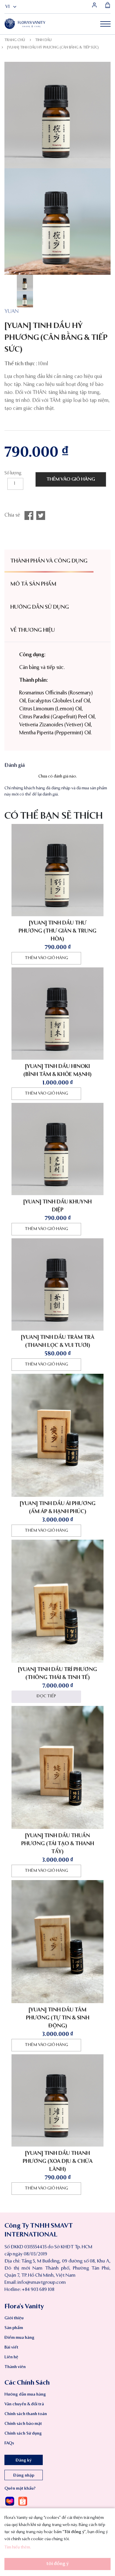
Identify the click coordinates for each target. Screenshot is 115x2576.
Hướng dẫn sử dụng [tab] (40, 607)
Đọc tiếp (46, 1696)
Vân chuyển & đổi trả (24, 2404)
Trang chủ (15, 40)
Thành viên (15, 2367)
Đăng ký (24, 2460)
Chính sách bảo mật (23, 2424)
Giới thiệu (14, 2318)
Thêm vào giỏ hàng (71, 479)
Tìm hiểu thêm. (18, 2547)
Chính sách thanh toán (26, 2414)
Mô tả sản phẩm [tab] (33, 584)
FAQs (9, 2443)
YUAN (11, 311)
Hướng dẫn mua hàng (25, 2394)
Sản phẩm (14, 2328)
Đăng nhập (24, 2475)
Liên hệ (11, 2357)
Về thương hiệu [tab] (33, 630)
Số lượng (13, 473)
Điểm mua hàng (19, 2338)
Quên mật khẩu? (20, 2488)
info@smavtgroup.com (42, 2283)
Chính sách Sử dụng (23, 2433)
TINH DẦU (43, 40)
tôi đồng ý (57, 2564)
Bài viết (11, 2347)
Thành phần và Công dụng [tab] (49, 561)
